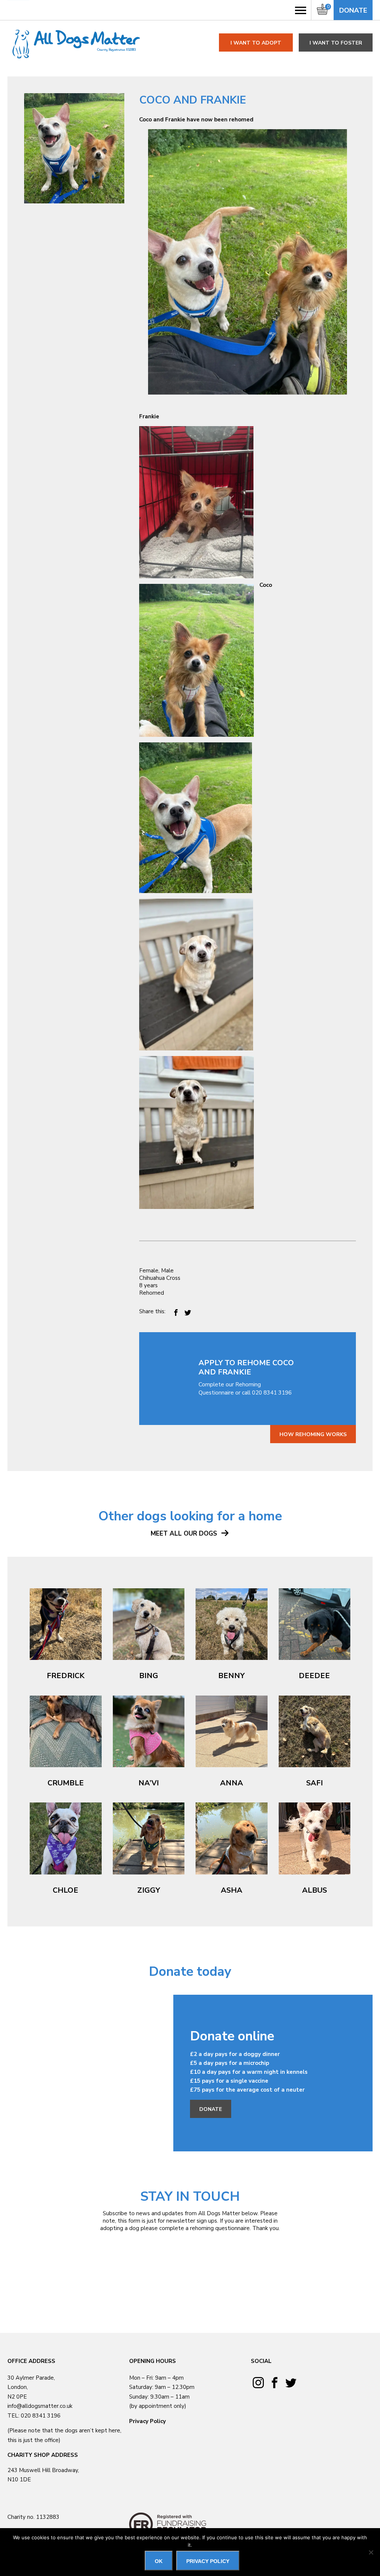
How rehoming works (313, 1434)
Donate (353, 10)
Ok (159, 2561)
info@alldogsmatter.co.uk (40, 2406)
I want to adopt (256, 43)
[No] (371, 2552)
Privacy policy (208, 2561)
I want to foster (336, 43)
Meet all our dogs (185, 1534)
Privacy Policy (148, 2421)
